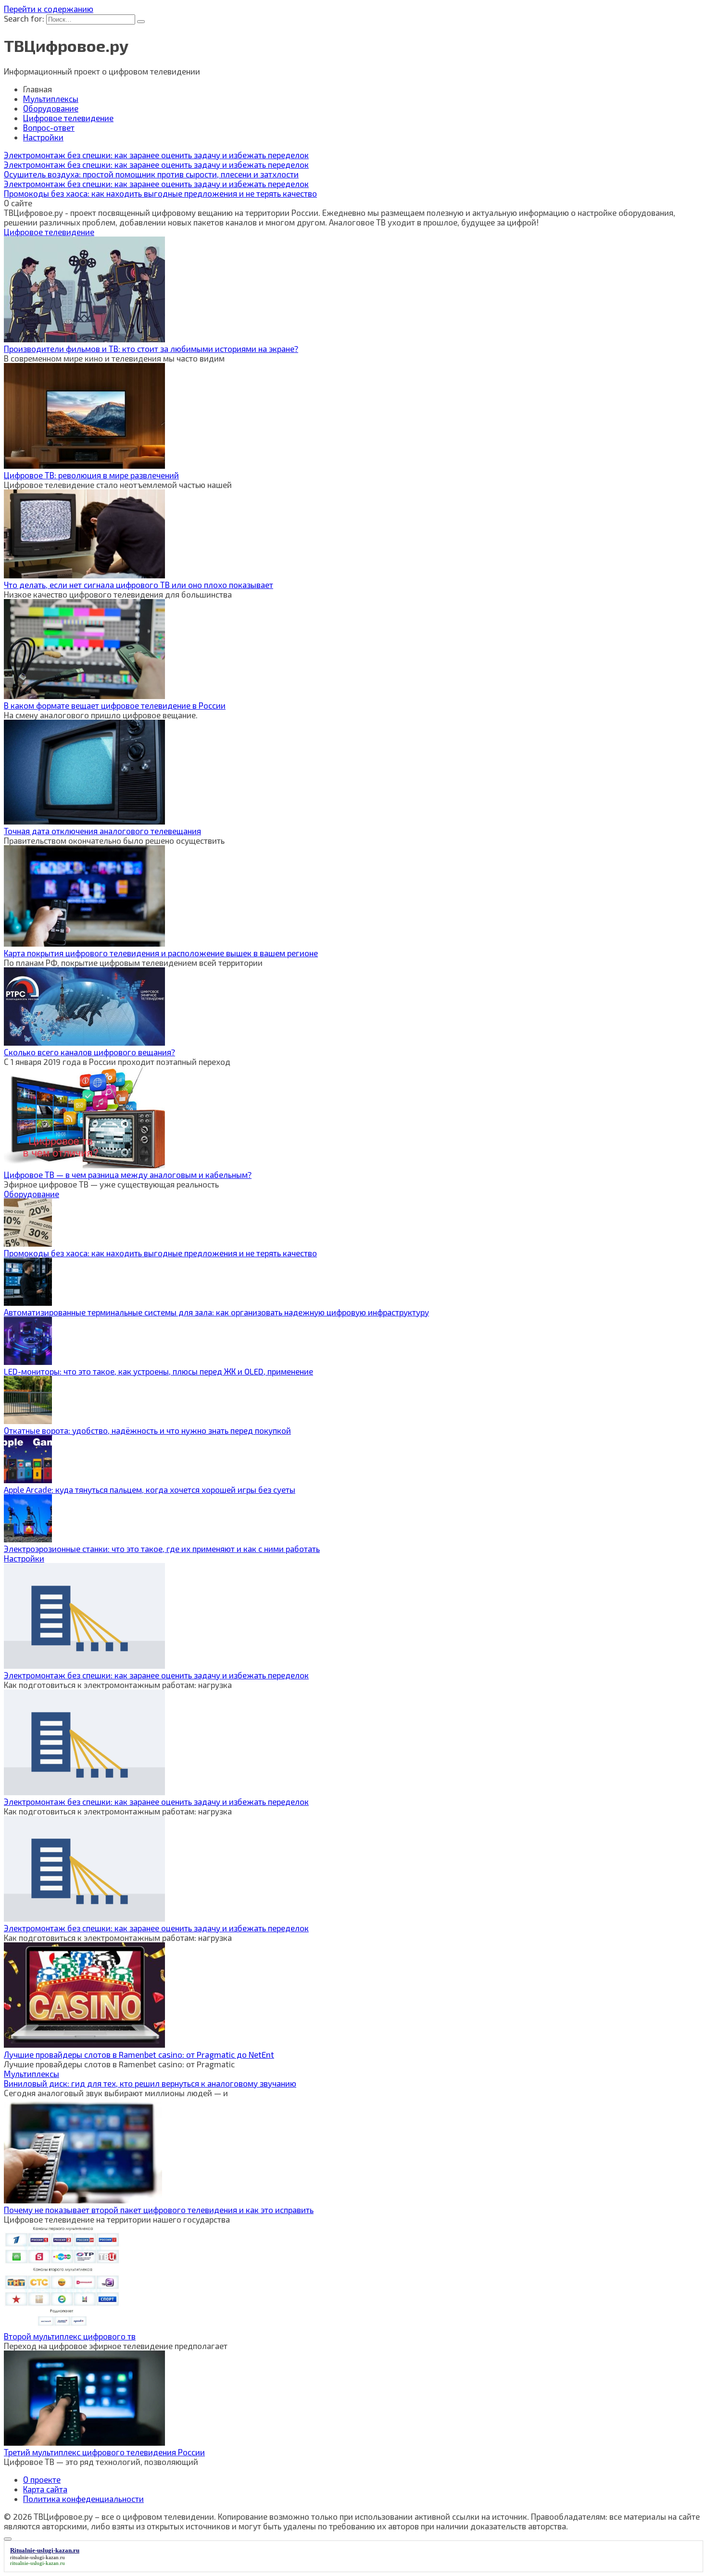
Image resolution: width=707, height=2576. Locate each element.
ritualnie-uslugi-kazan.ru (38, 2557)
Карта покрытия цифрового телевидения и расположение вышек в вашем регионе (161, 953)
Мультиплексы (51, 99)
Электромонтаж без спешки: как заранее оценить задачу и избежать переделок (156, 1675)
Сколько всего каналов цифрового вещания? (89, 1052)
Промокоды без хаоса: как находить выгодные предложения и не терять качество (160, 1253)
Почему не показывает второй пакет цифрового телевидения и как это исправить (159, 2210)
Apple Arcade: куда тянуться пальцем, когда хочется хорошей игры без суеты (150, 1489)
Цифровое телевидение (68, 118)
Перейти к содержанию (49, 9)
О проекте (42, 2479)
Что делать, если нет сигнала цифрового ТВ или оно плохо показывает (139, 585)
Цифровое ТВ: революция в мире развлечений (91, 475)
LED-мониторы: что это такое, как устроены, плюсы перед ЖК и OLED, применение (158, 1371)
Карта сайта (45, 2489)
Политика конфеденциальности (83, 2499)
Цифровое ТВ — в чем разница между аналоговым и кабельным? (128, 1175)
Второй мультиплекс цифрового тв (70, 2336)
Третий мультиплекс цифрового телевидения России (104, 2452)
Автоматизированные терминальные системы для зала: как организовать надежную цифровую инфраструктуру (216, 1312)
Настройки (43, 137)
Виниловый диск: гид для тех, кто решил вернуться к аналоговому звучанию (150, 2083)
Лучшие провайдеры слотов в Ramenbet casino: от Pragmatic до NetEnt (139, 2054)
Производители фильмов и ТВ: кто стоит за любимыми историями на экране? (151, 349)
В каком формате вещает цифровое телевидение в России (115, 705)
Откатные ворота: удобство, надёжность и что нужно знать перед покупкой (147, 1430)
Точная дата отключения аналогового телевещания (102, 831)
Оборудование (51, 108)
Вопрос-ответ (49, 127)
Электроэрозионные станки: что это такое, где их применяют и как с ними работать (162, 1549)
